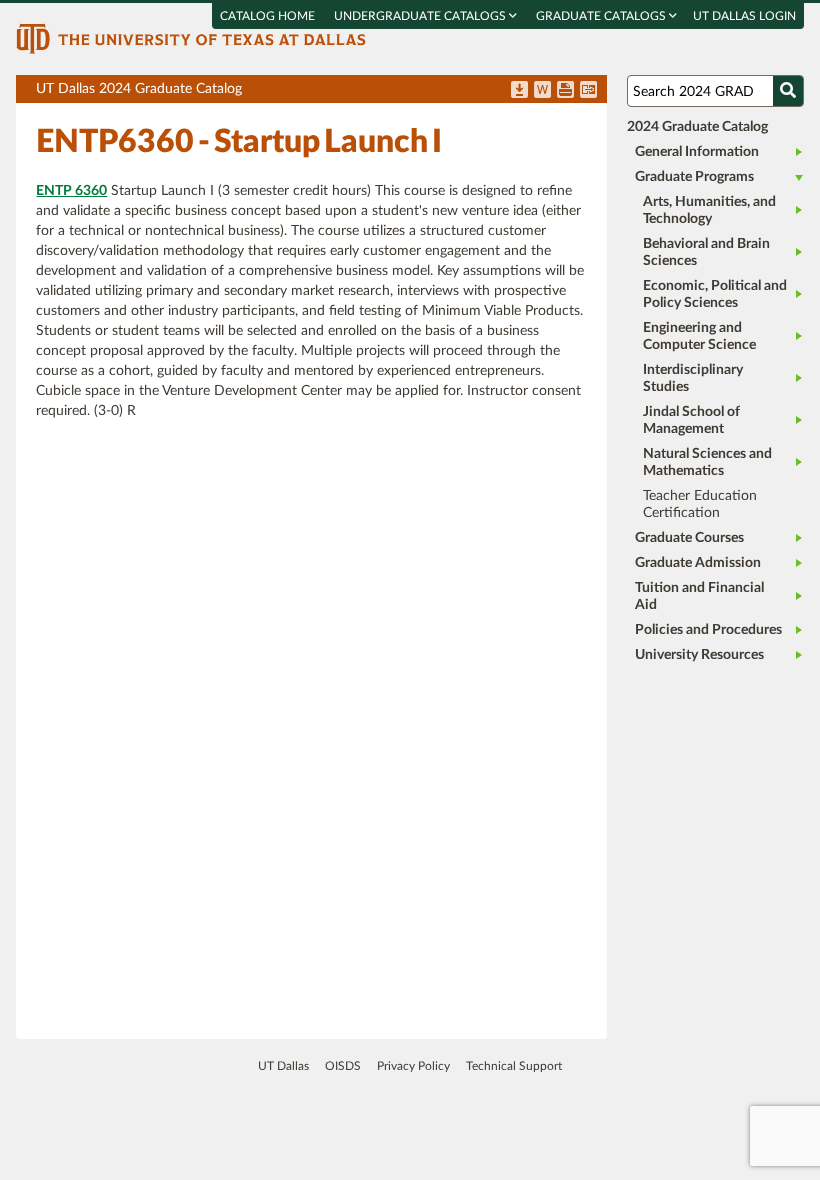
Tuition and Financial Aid (699, 596)
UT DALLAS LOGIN (744, 16)
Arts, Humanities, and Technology (709, 210)
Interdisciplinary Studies (693, 378)
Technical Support (514, 1066)
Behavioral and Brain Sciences (706, 252)
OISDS (343, 1066)
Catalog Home (267, 16)
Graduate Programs (694, 177)
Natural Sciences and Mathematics (707, 462)
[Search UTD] (788, 91)
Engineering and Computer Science (699, 336)
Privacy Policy (413, 1066)
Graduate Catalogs (602, 16)
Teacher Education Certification (700, 504)
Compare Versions (588, 91)
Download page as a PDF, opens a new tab (519, 91)
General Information (697, 152)
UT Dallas (283, 1066)
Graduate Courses (689, 538)
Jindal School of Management (691, 420)
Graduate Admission (698, 563)
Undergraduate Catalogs (421, 16)
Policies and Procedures (708, 630)
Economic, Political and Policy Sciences (715, 294)
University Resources (699, 655)
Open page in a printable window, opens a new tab (565, 91)
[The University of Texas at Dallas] (191, 38)
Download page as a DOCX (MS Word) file (542, 91)
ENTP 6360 (71, 191)
